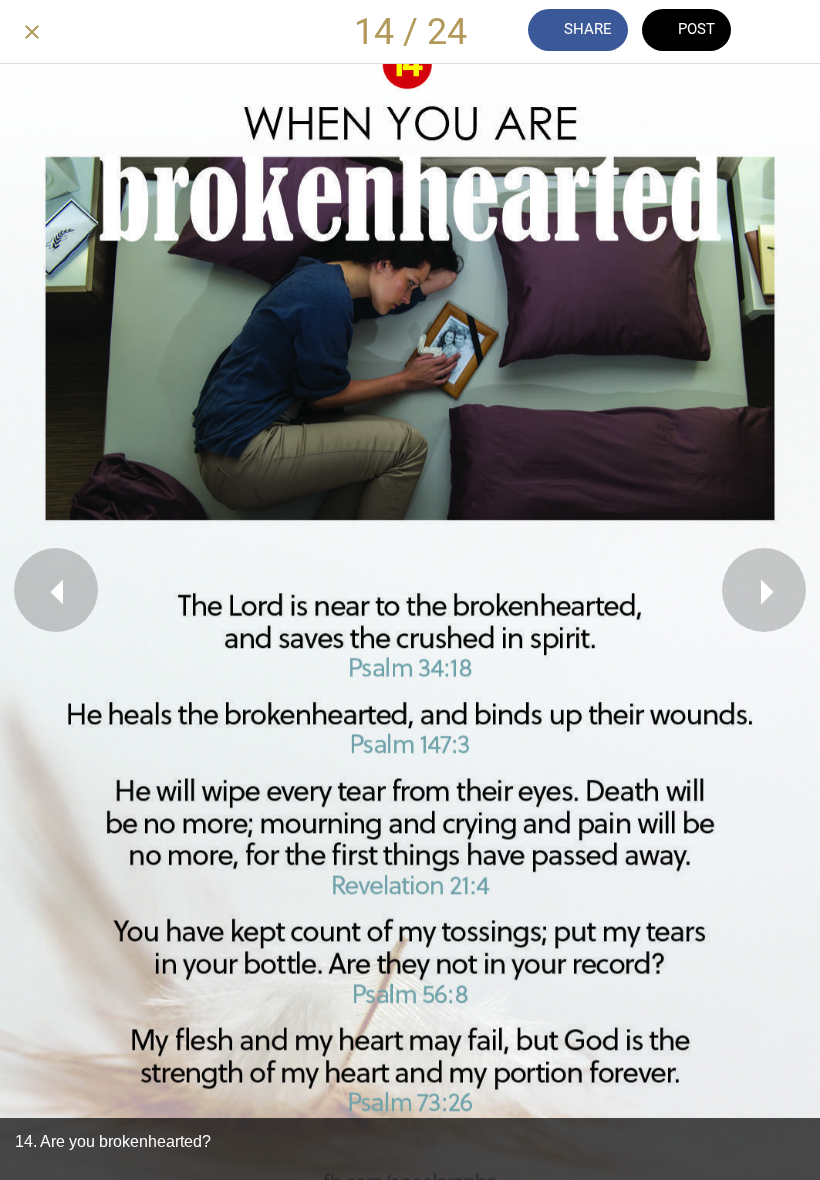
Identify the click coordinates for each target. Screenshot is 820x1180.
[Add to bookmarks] (788, 32)
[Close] (32, 32)
